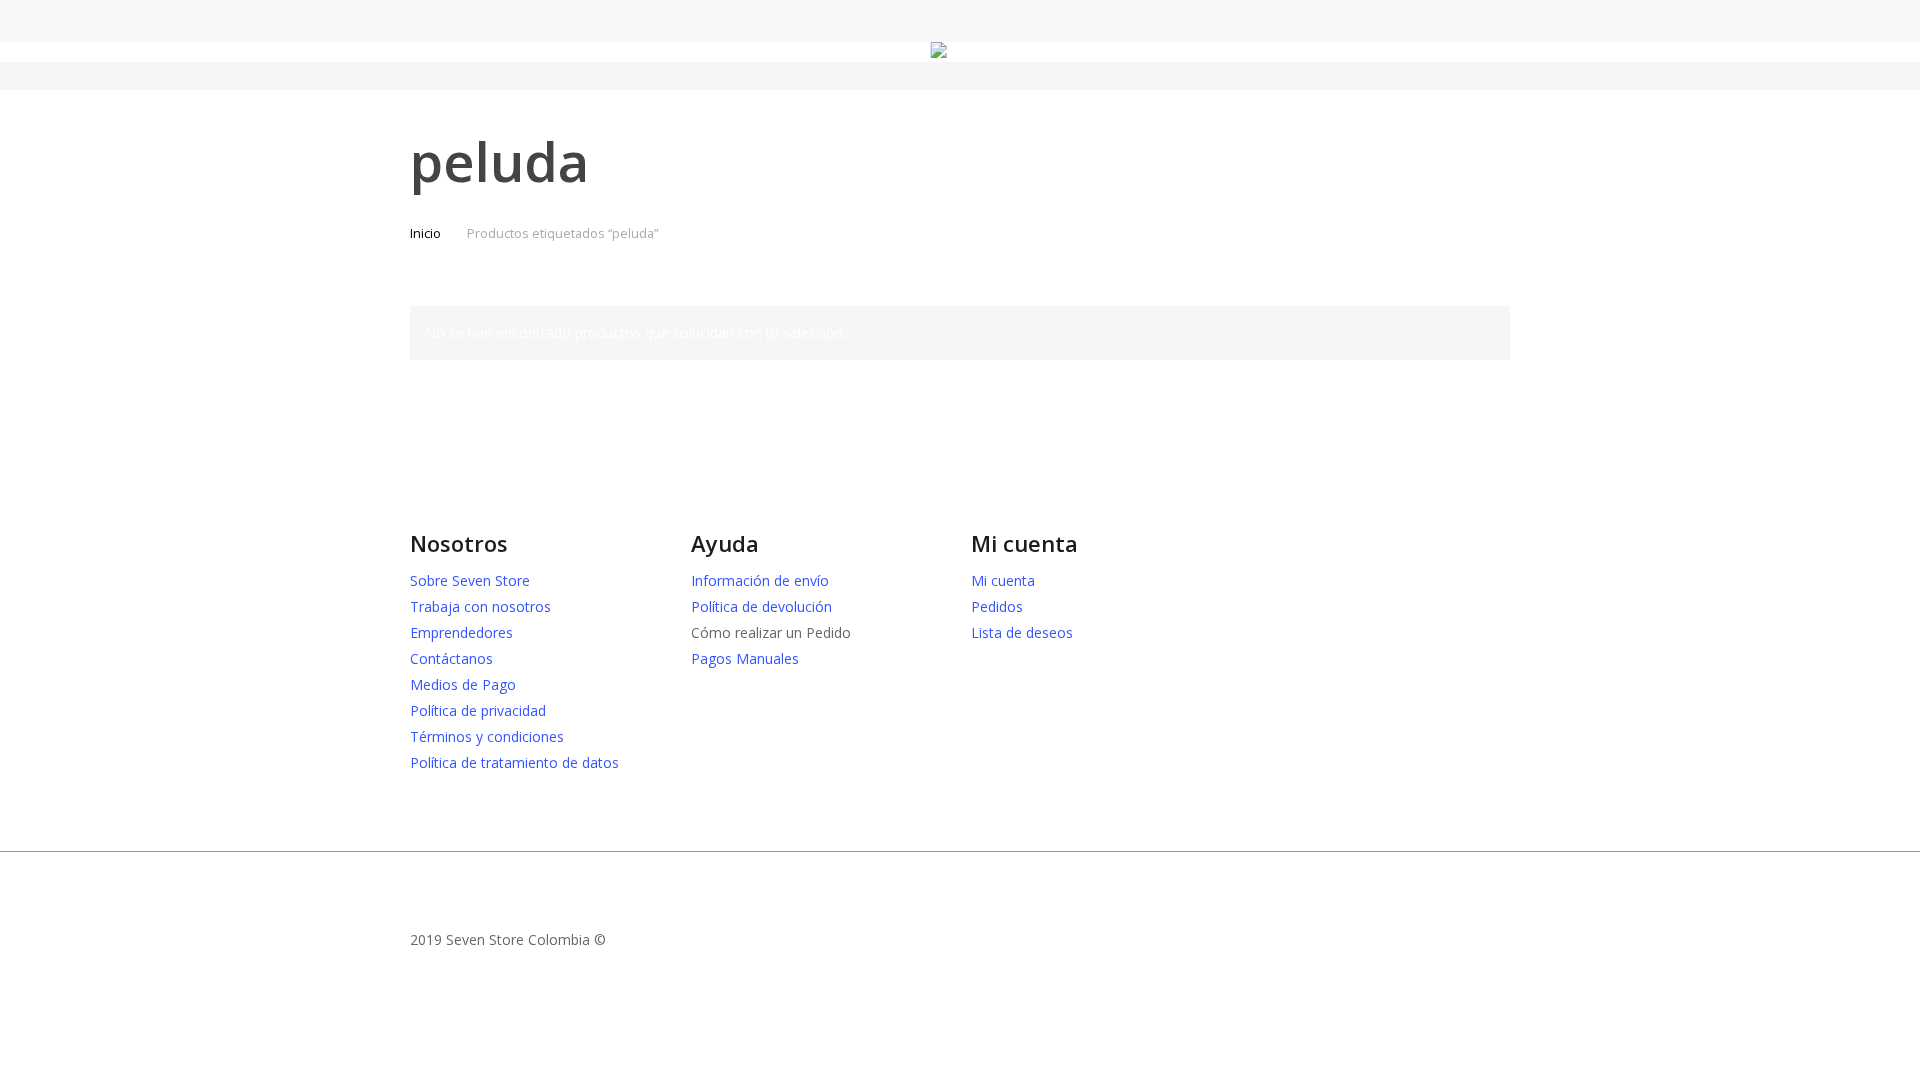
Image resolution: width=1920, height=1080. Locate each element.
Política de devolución (761, 606)
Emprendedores (461, 632)
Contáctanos (451, 658)
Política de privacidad (478, 710)
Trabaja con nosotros (480, 606)
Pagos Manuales (745, 658)
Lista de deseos (1022, 632)
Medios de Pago (463, 684)
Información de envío (760, 580)
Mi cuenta (1003, 580)
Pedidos (997, 606)
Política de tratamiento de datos (514, 762)
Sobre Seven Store (470, 580)
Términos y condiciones (487, 736)
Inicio (425, 233)
